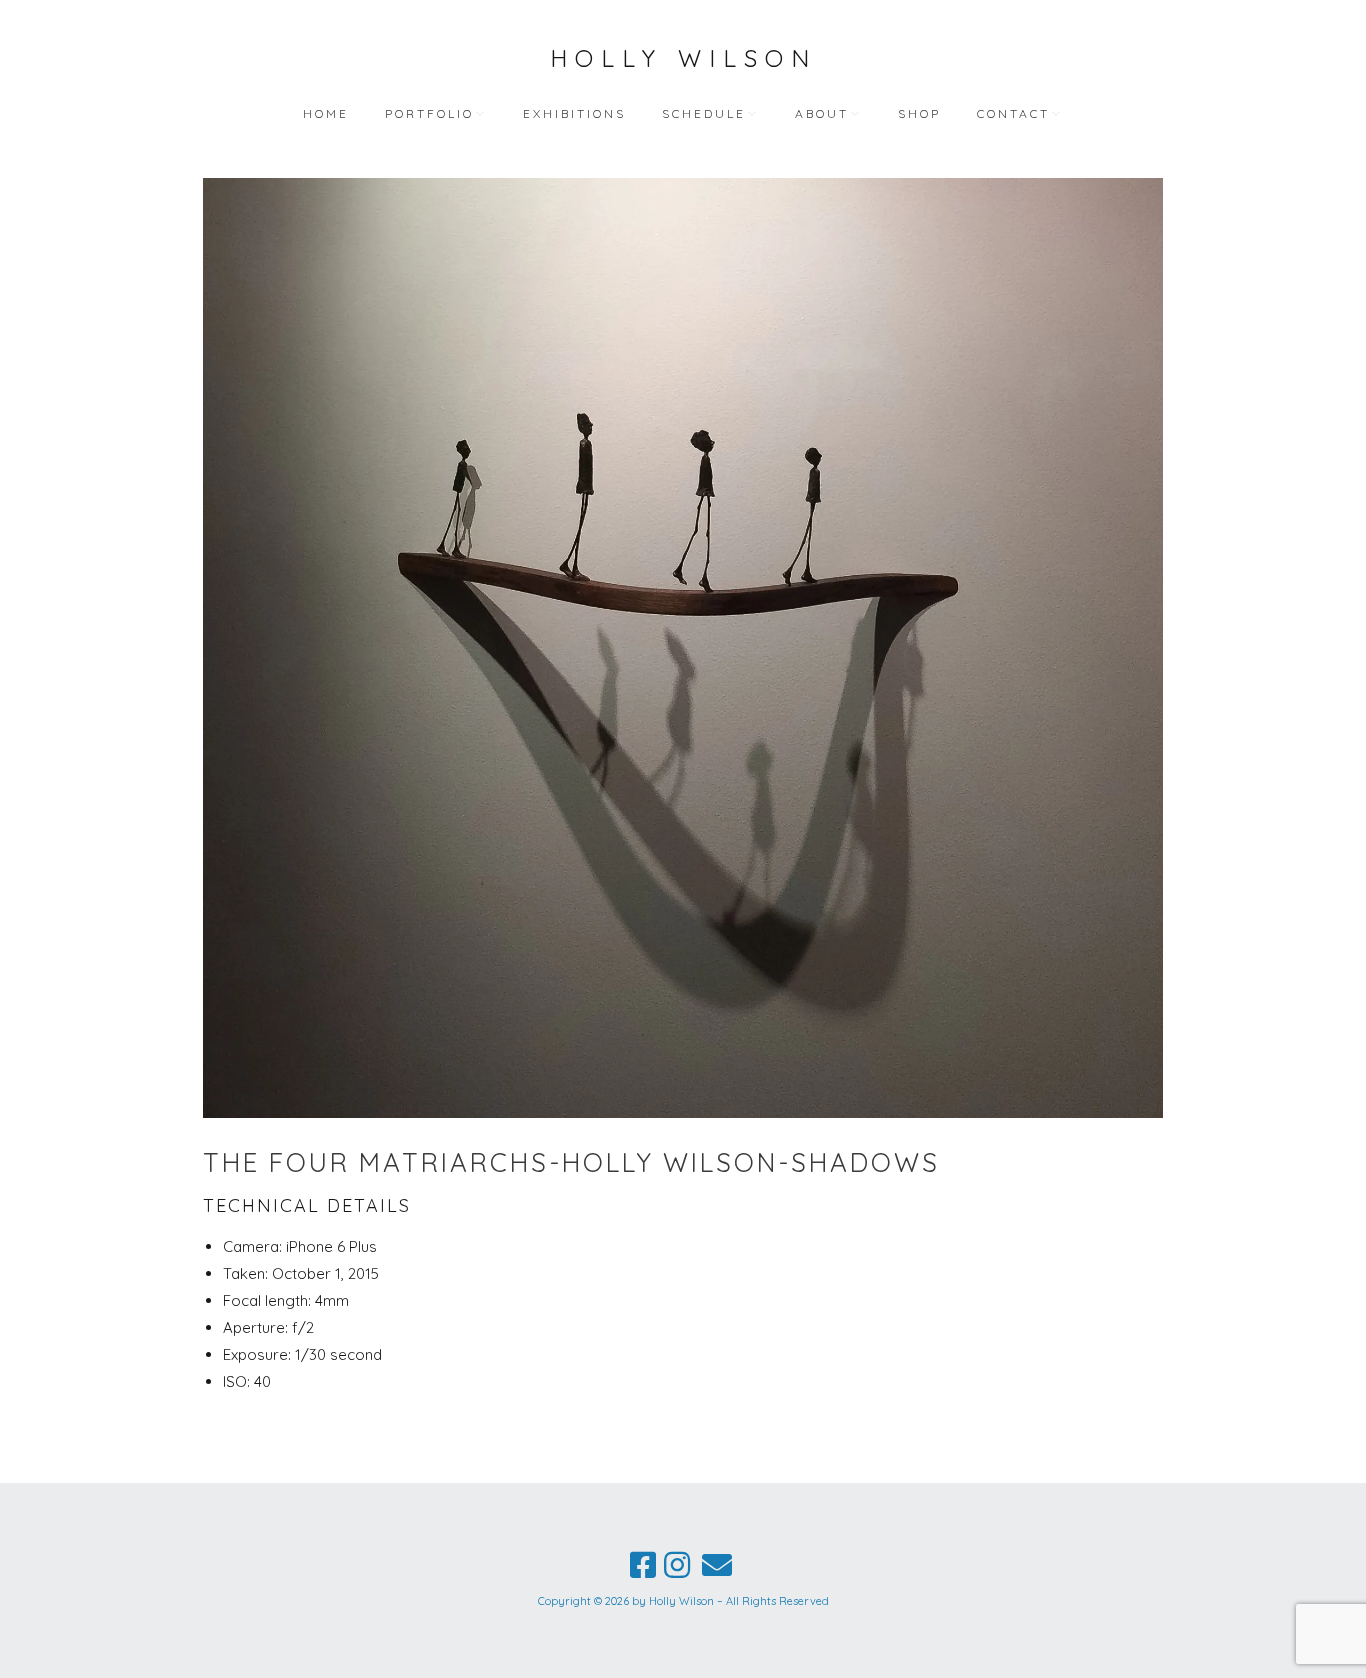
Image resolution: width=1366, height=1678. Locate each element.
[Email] (717, 1565)
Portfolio (429, 113)
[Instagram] (677, 1565)
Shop (919, 113)
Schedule (704, 113)
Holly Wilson (683, 58)
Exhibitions (574, 113)
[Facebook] (643, 1565)
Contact (1013, 113)
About (822, 113)
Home (326, 113)
